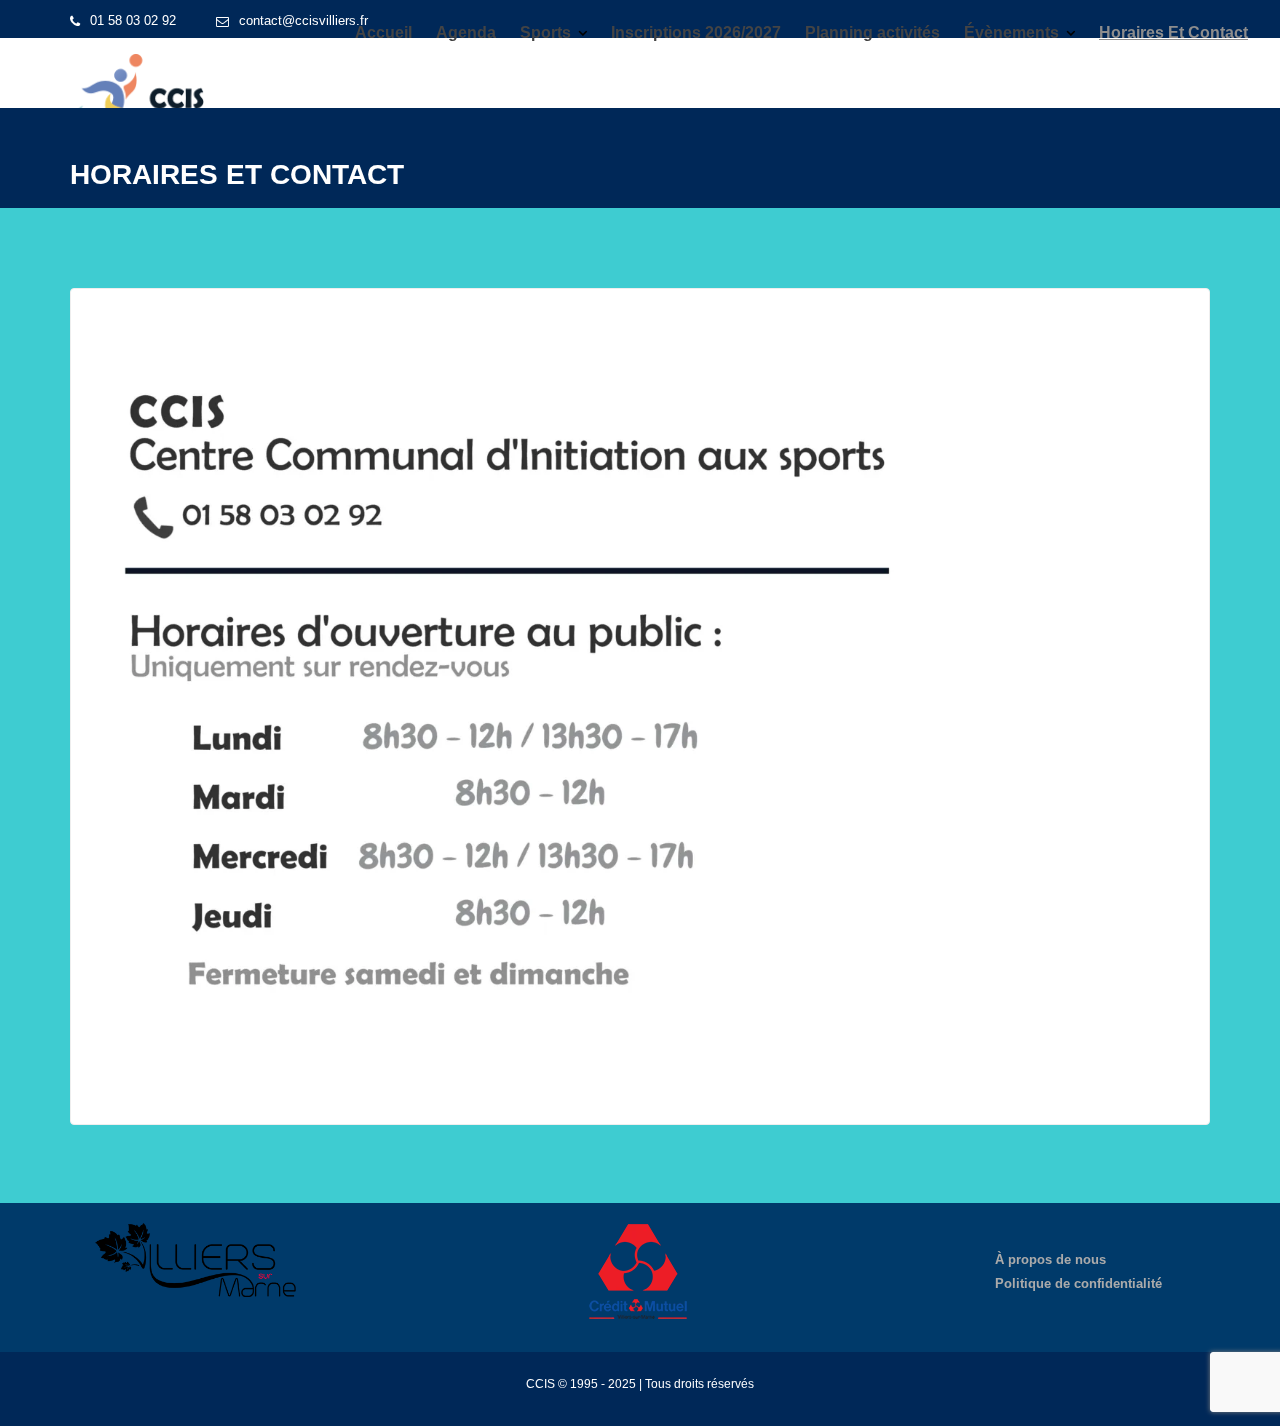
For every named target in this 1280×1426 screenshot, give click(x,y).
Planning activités (872, 32)
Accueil (383, 32)
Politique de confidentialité (1078, 1283)
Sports (545, 32)
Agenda (466, 32)
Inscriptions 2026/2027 (696, 32)
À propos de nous (1050, 1259)
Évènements (1011, 32)
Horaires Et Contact (1173, 32)
